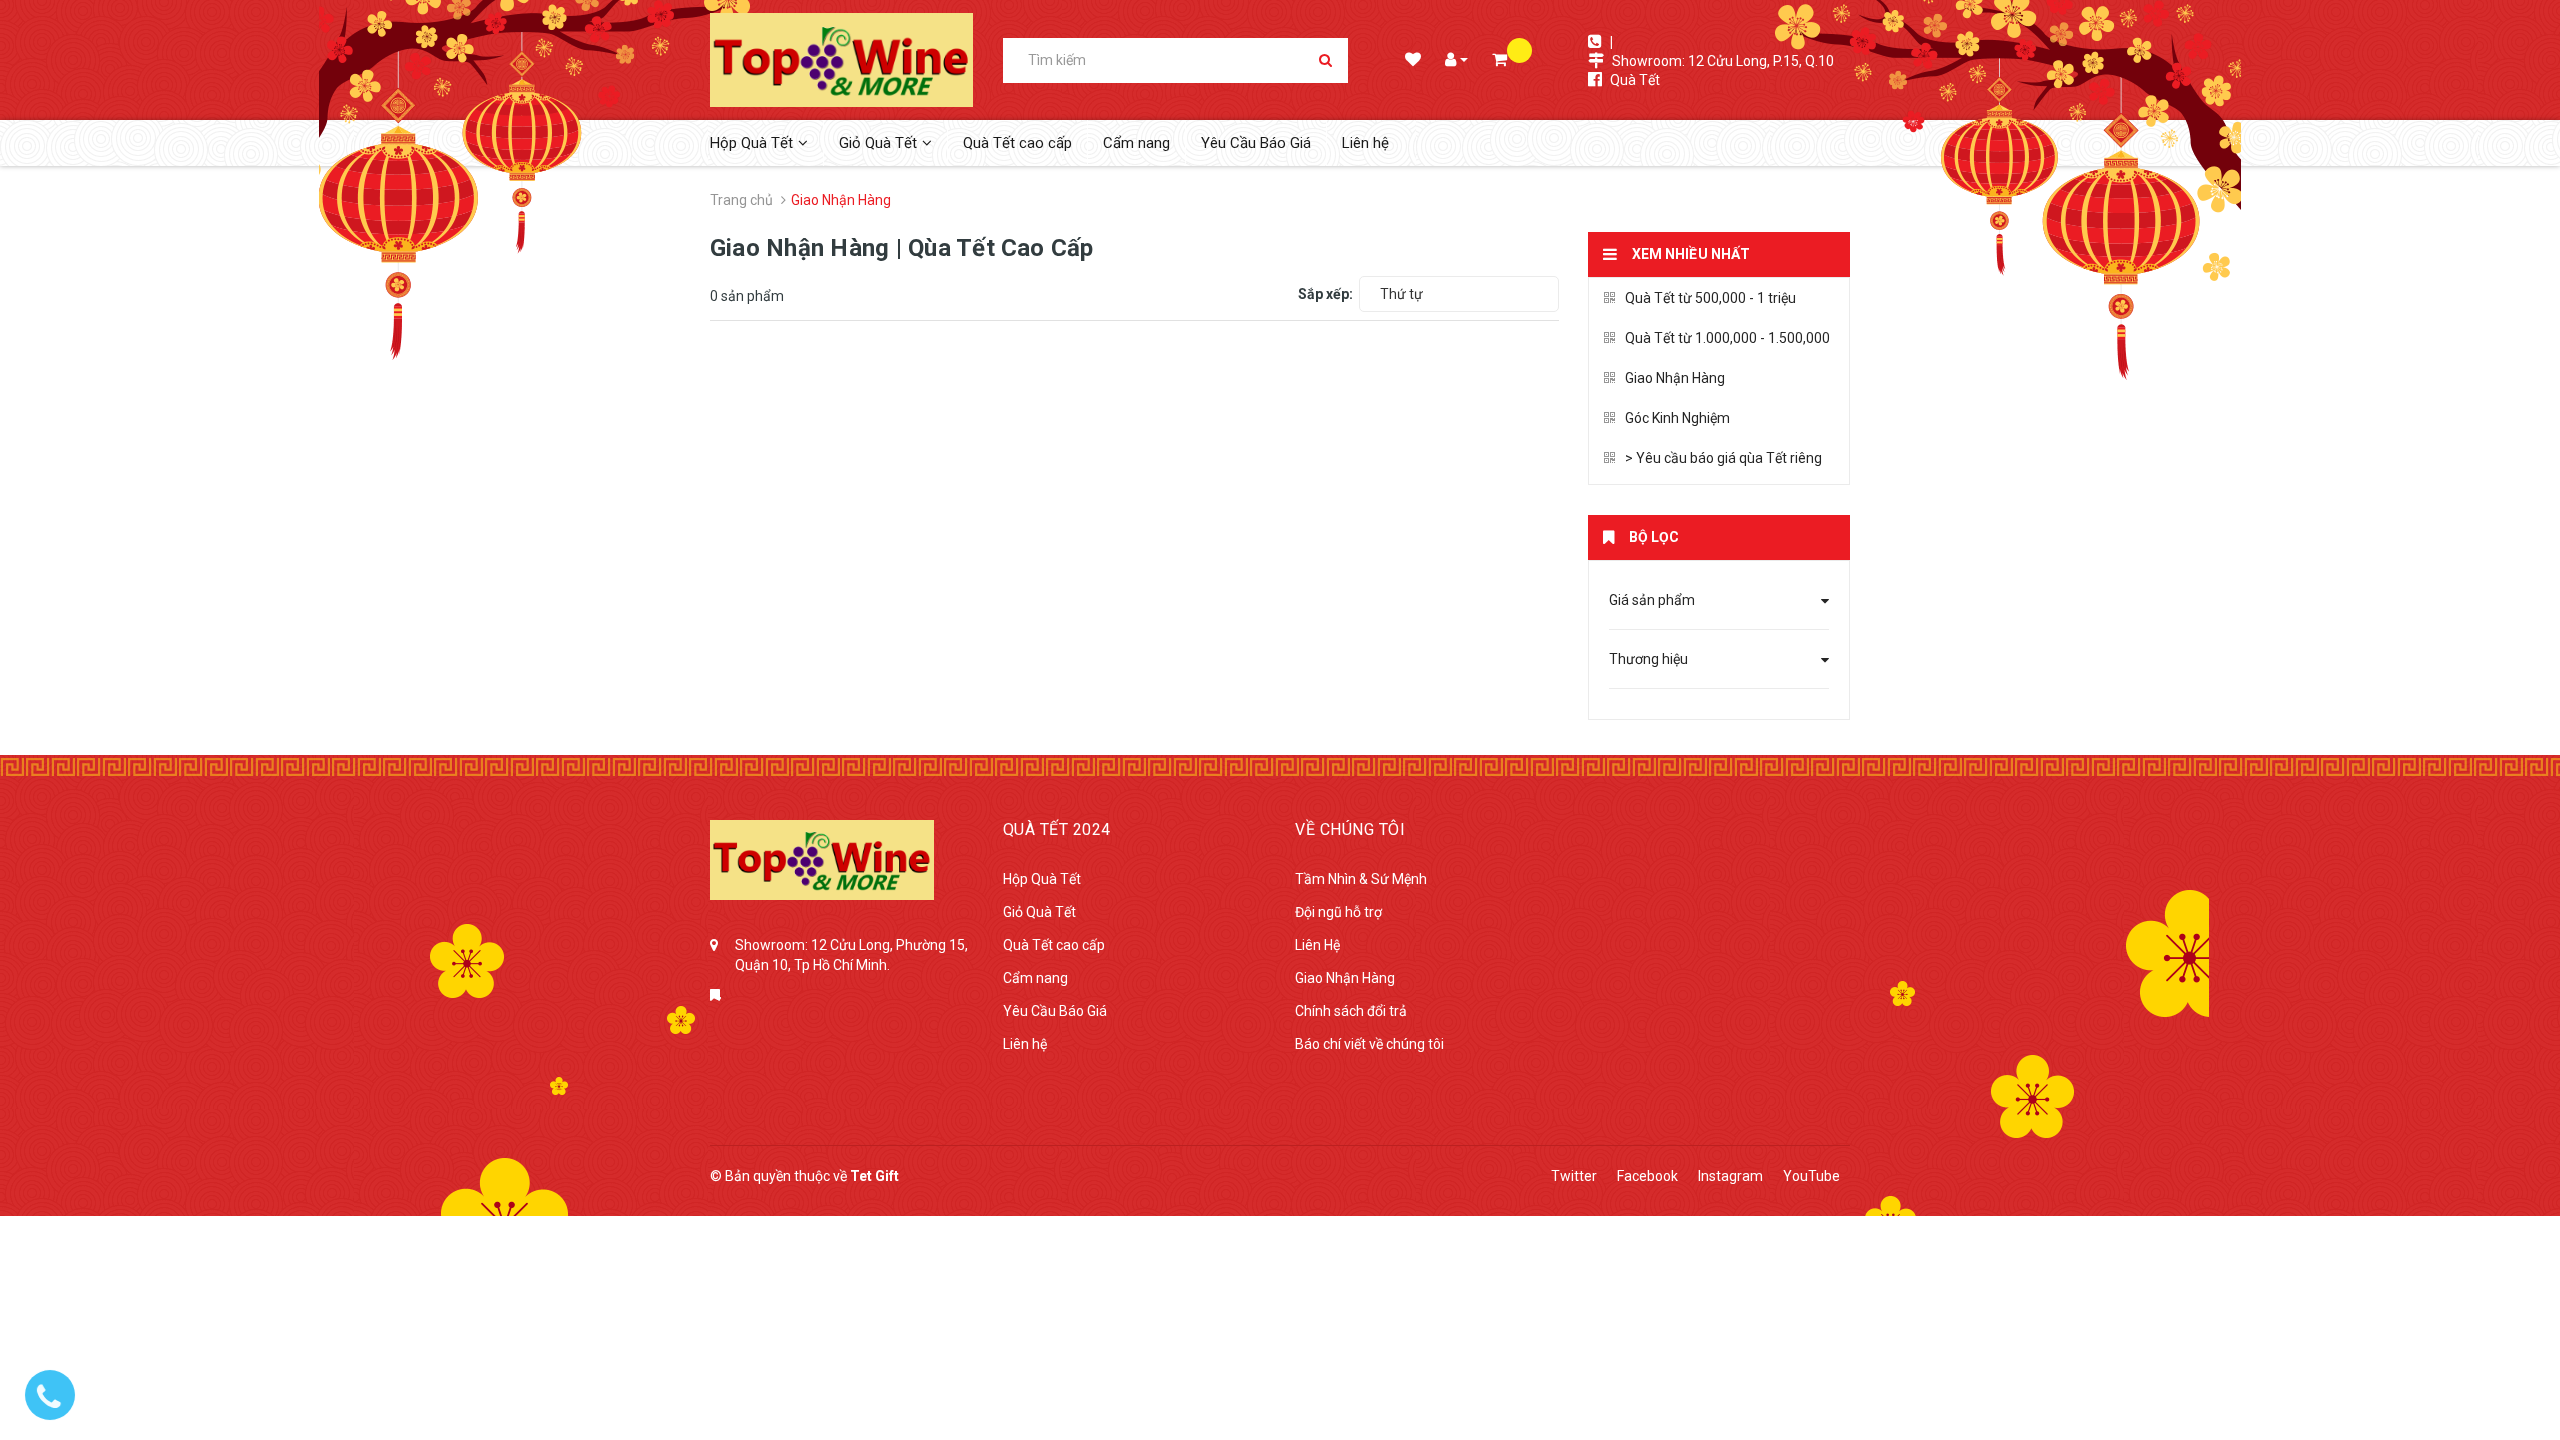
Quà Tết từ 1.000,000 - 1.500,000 (1727, 338)
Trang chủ (741, 200)
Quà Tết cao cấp (1017, 143)
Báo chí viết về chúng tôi (1369, 1044)
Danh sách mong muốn (1411, 61)
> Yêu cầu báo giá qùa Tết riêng (1723, 458)
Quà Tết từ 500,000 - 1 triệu (1710, 298)
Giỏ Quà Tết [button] (878, 143)
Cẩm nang (1136, 143)
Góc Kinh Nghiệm (1677, 418)
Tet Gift (874, 1176)
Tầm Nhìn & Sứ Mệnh (1361, 879)
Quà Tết (1635, 80)
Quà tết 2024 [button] (1057, 829)
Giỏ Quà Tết (1039, 912)
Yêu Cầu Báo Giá (1256, 143)
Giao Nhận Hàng (1675, 378)
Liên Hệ (1317, 945)
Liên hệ (1365, 143)
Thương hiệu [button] (1648, 659)
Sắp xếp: (1325, 294)
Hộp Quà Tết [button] (751, 143)
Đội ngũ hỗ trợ (1338, 912)
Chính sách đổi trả (1351, 1011)
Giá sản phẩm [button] (1652, 600)
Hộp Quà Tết (1042, 879)
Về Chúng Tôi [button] (1350, 829)
